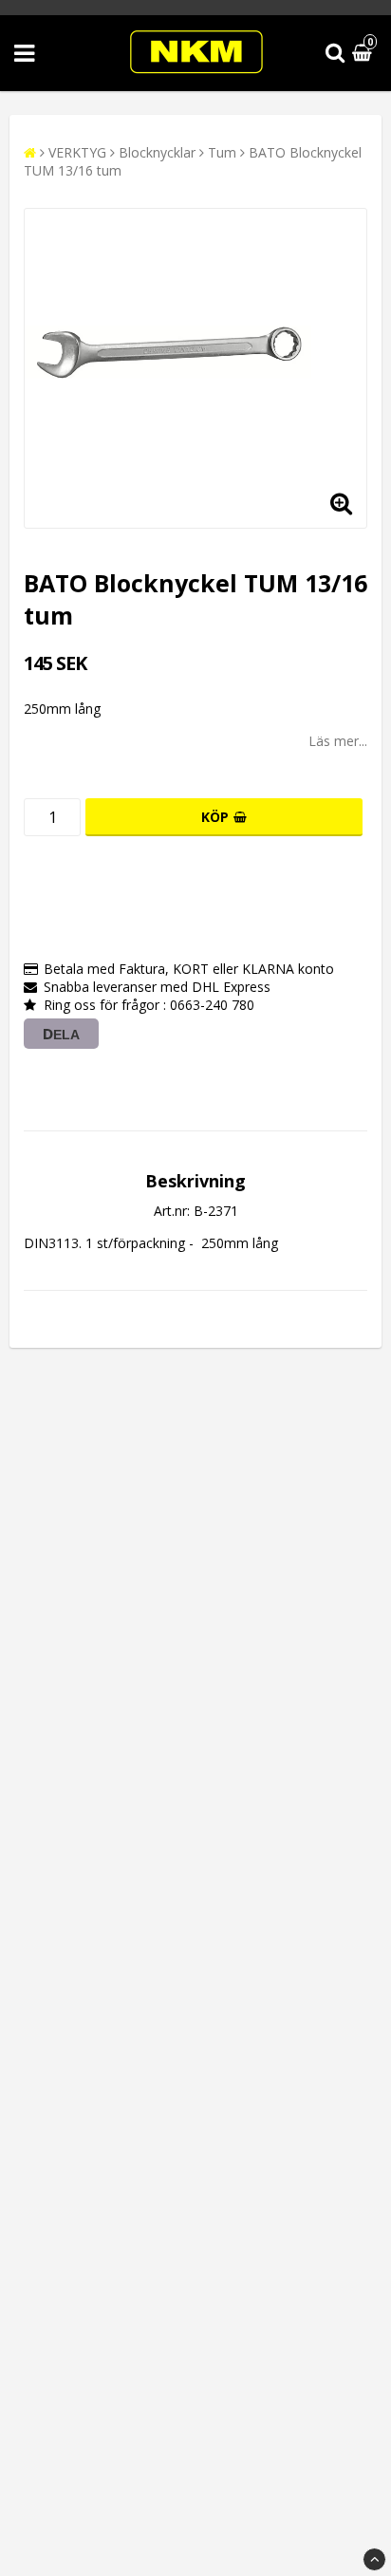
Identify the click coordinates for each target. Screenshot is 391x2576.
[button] (364, 54)
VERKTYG (77, 152)
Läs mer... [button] (338, 741)
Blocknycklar (157, 152)
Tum (222, 152)
